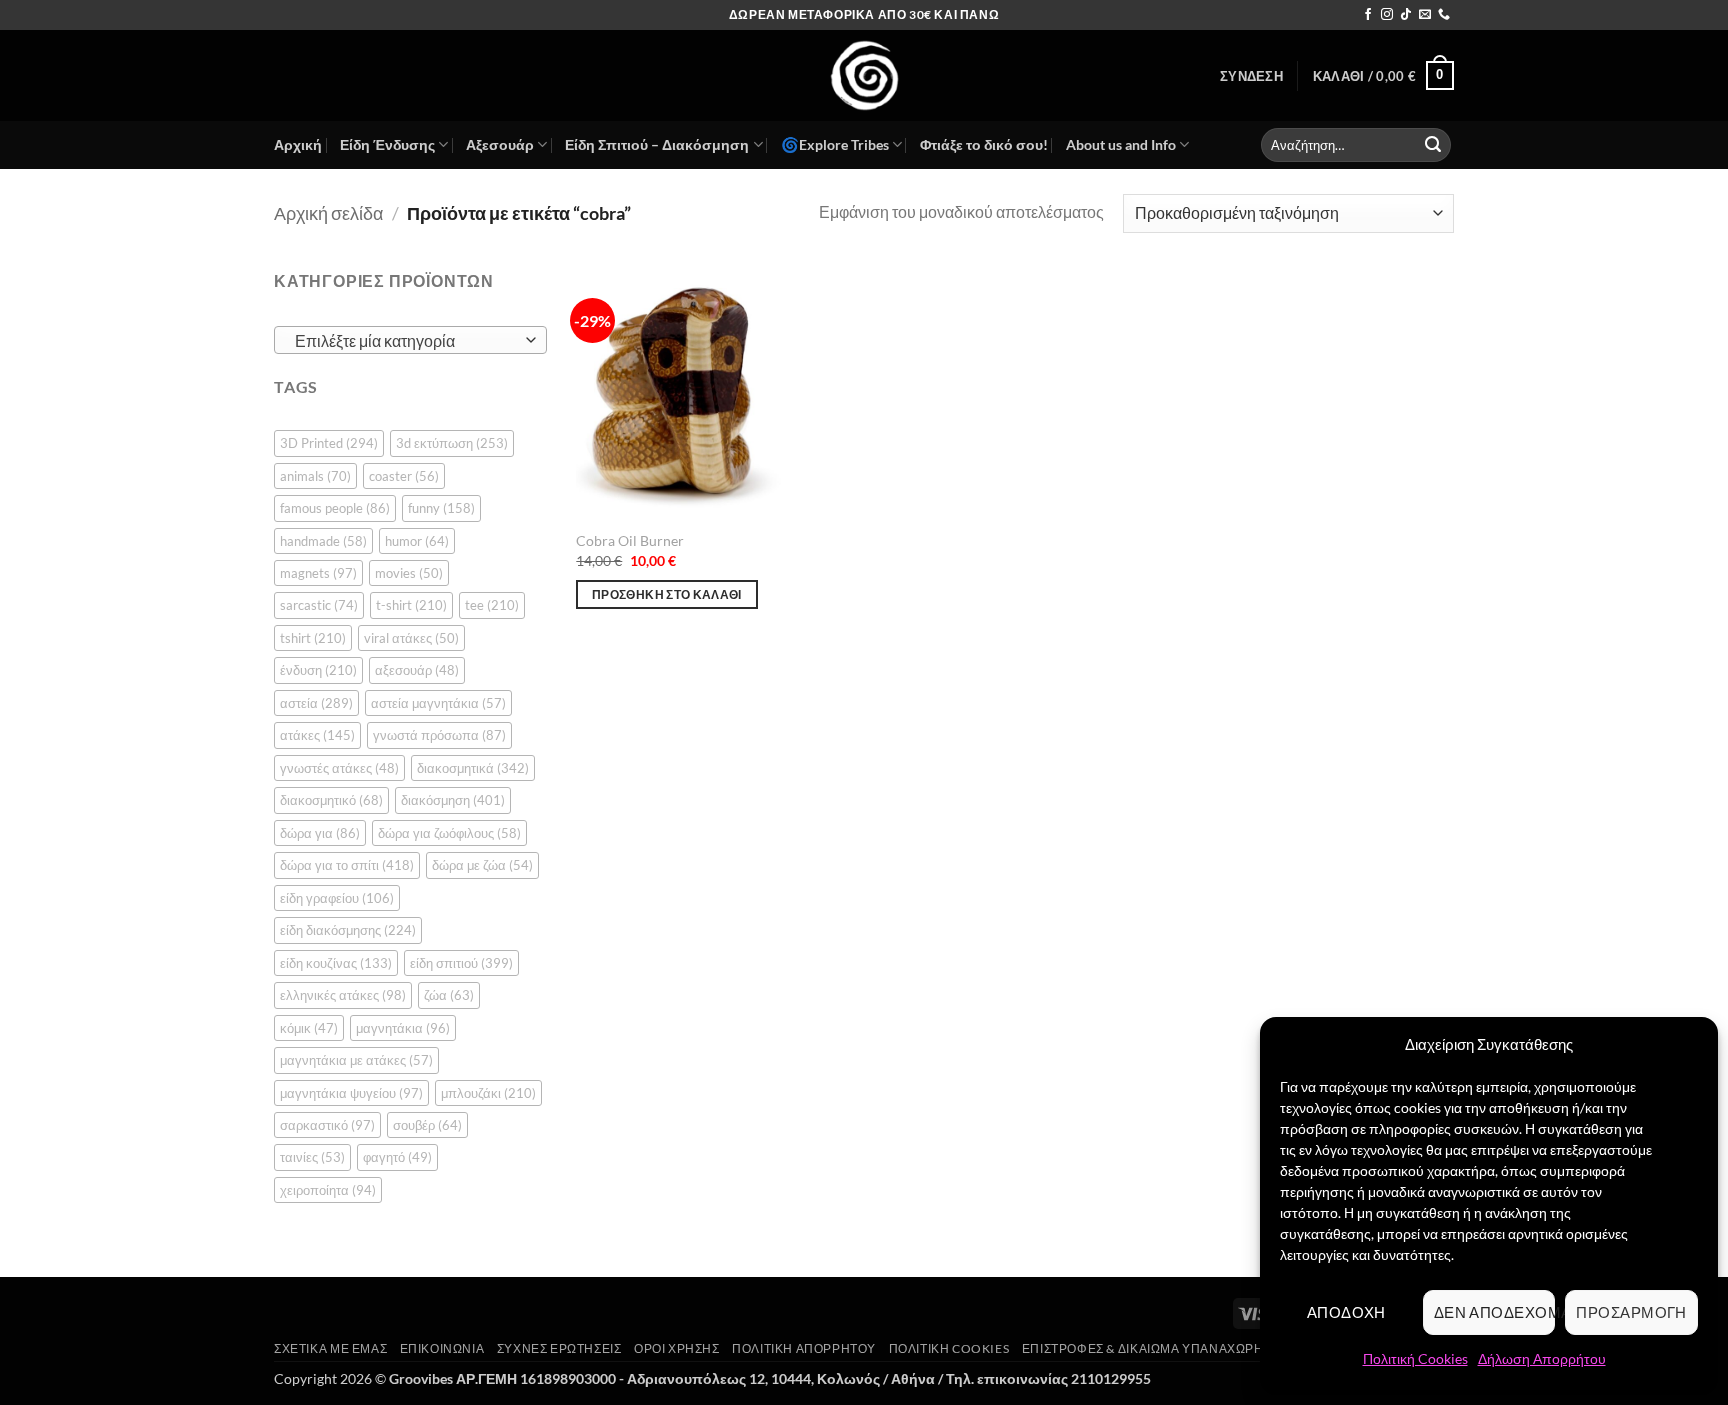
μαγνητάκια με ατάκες (356, 1060)
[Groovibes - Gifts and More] (864, 75)
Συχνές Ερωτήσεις (559, 1348)
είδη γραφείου (337, 898)
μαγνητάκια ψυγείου (351, 1093)
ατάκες (317, 735)
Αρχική (298, 144)
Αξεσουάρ (500, 144)
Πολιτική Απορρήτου (804, 1348)
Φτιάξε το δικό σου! (984, 144)
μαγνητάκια (403, 1028)
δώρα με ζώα (482, 865)
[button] (1251, 76)
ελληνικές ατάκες (343, 995)
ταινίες (312, 1157)
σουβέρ (427, 1125)
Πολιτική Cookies (1415, 1358)
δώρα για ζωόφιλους (449, 833)
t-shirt (411, 605)
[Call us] (1444, 15)
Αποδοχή (1346, 1312)
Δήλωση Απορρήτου (1542, 1358)
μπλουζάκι (488, 1093)
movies (409, 573)
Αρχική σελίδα (328, 213)
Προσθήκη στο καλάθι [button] (667, 594)
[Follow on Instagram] (1387, 15)
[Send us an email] (1425, 15)
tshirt (313, 638)
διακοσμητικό (331, 800)
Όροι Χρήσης (677, 1348)
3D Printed (329, 443)
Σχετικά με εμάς (330, 1348)
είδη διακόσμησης (348, 930)
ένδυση (318, 670)
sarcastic (319, 605)
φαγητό (397, 1157)
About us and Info (1121, 144)
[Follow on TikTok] (1406, 15)
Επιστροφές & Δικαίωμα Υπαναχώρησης (1155, 1348)
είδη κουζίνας (336, 963)
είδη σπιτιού (461, 963)
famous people (335, 508)
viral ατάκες (411, 638)
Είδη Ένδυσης (387, 144)
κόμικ (309, 1028)
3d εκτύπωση (452, 443)
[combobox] (410, 340)
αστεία (316, 703)
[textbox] (405, 341)
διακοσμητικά (473, 768)
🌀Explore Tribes (835, 144)
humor (417, 541)
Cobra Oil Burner (630, 540)
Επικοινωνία (442, 1348)
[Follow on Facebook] (1368, 15)
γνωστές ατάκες (339, 768)
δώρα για (320, 833)
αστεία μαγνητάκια (438, 703)
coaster (404, 476)
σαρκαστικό (327, 1125)
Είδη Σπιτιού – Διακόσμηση (657, 144)
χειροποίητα (328, 1190)
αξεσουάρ (417, 670)
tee (492, 605)
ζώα (449, 995)
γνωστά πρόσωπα (439, 735)
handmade (323, 541)
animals (315, 476)
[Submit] (1433, 145)
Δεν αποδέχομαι (1495, 1312)
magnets (318, 573)
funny (441, 508)
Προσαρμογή (1631, 1312)
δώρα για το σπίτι (347, 865)
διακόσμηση (453, 800)
